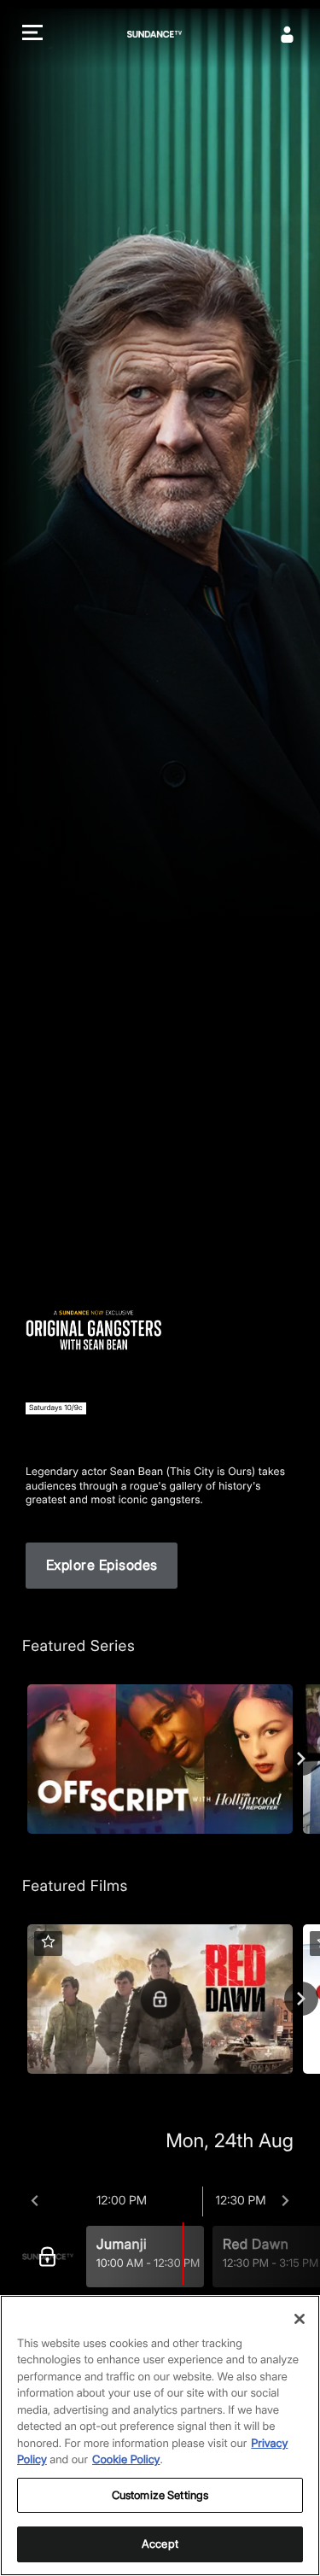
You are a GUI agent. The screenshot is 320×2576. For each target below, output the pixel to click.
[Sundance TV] (52, 2257)
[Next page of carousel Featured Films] (301, 1999)
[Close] (300, 2319)
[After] (285, 2201)
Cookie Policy (126, 2460)
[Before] (35, 2201)
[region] (160, 2435)
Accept (160, 2544)
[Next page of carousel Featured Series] (301, 1759)
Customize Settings (160, 2495)
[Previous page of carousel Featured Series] (19, 1759)
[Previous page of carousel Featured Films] (19, 1999)
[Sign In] (288, 34)
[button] (32, 35)
